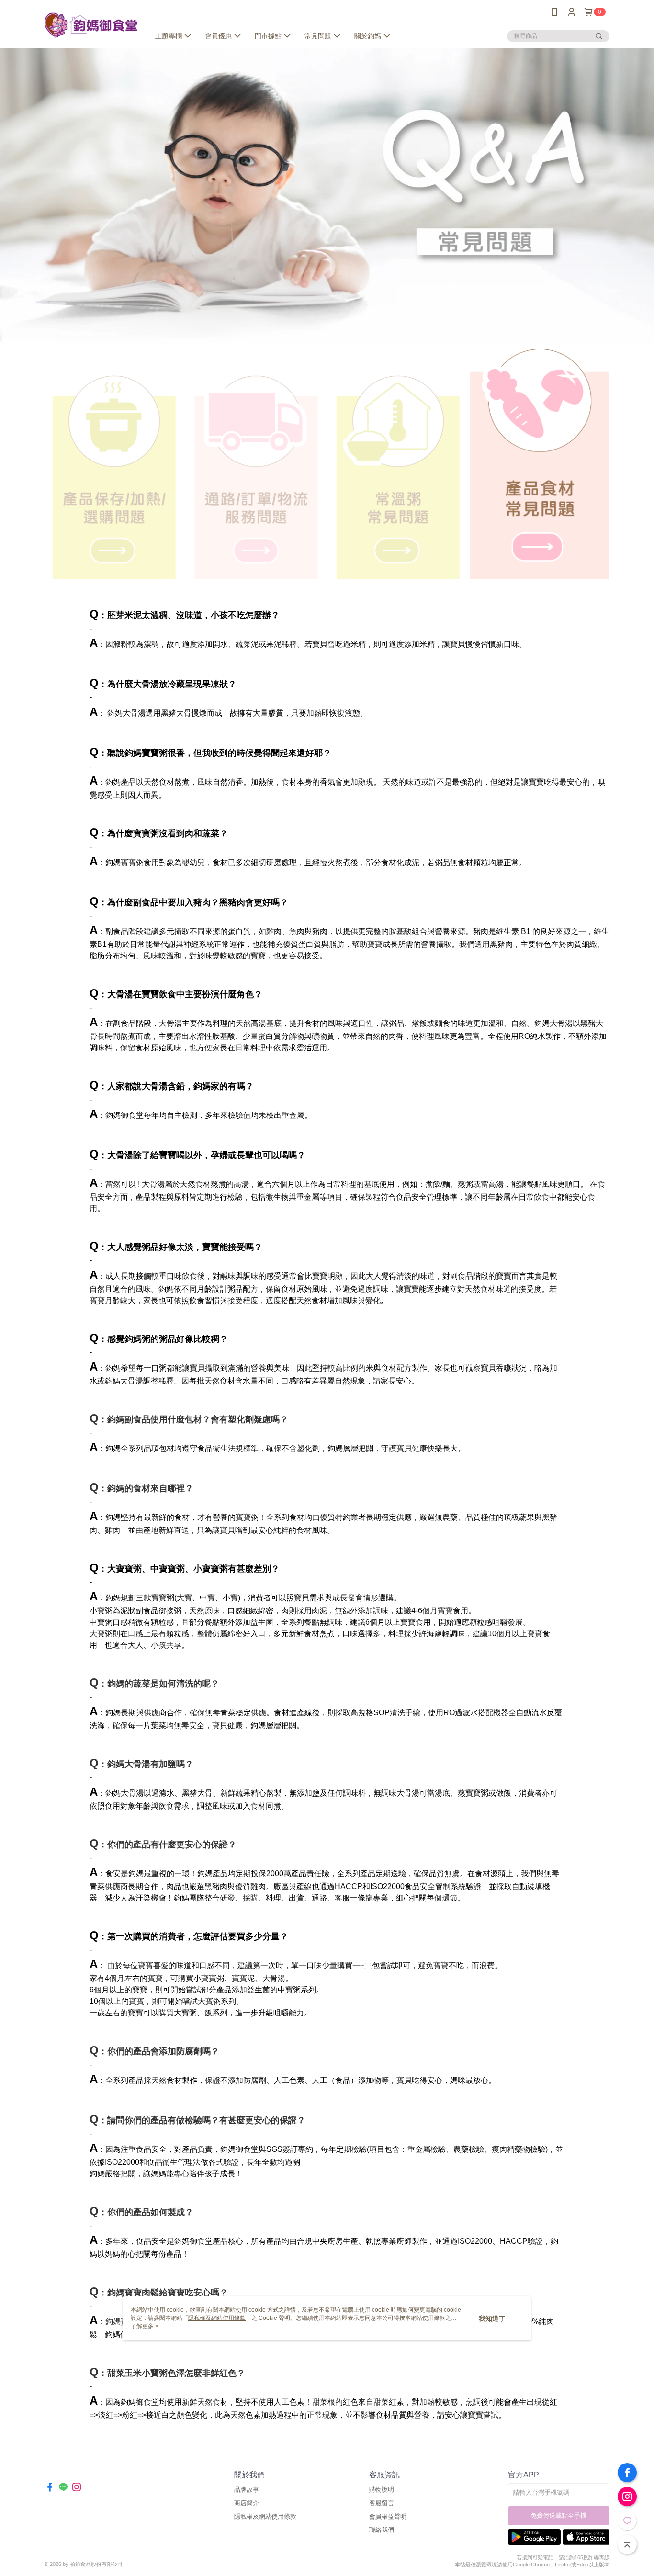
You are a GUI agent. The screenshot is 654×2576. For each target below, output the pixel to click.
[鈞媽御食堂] (91, 25)
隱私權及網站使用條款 (265, 2516)
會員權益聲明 (388, 2516)
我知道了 (492, 2318)
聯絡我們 (382, 2530)
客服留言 (382, 2503)
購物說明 (382, 2490)
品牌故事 (247, 2490)
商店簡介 (247, 2503)
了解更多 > (145, 2326)
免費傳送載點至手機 (558, 2515)
